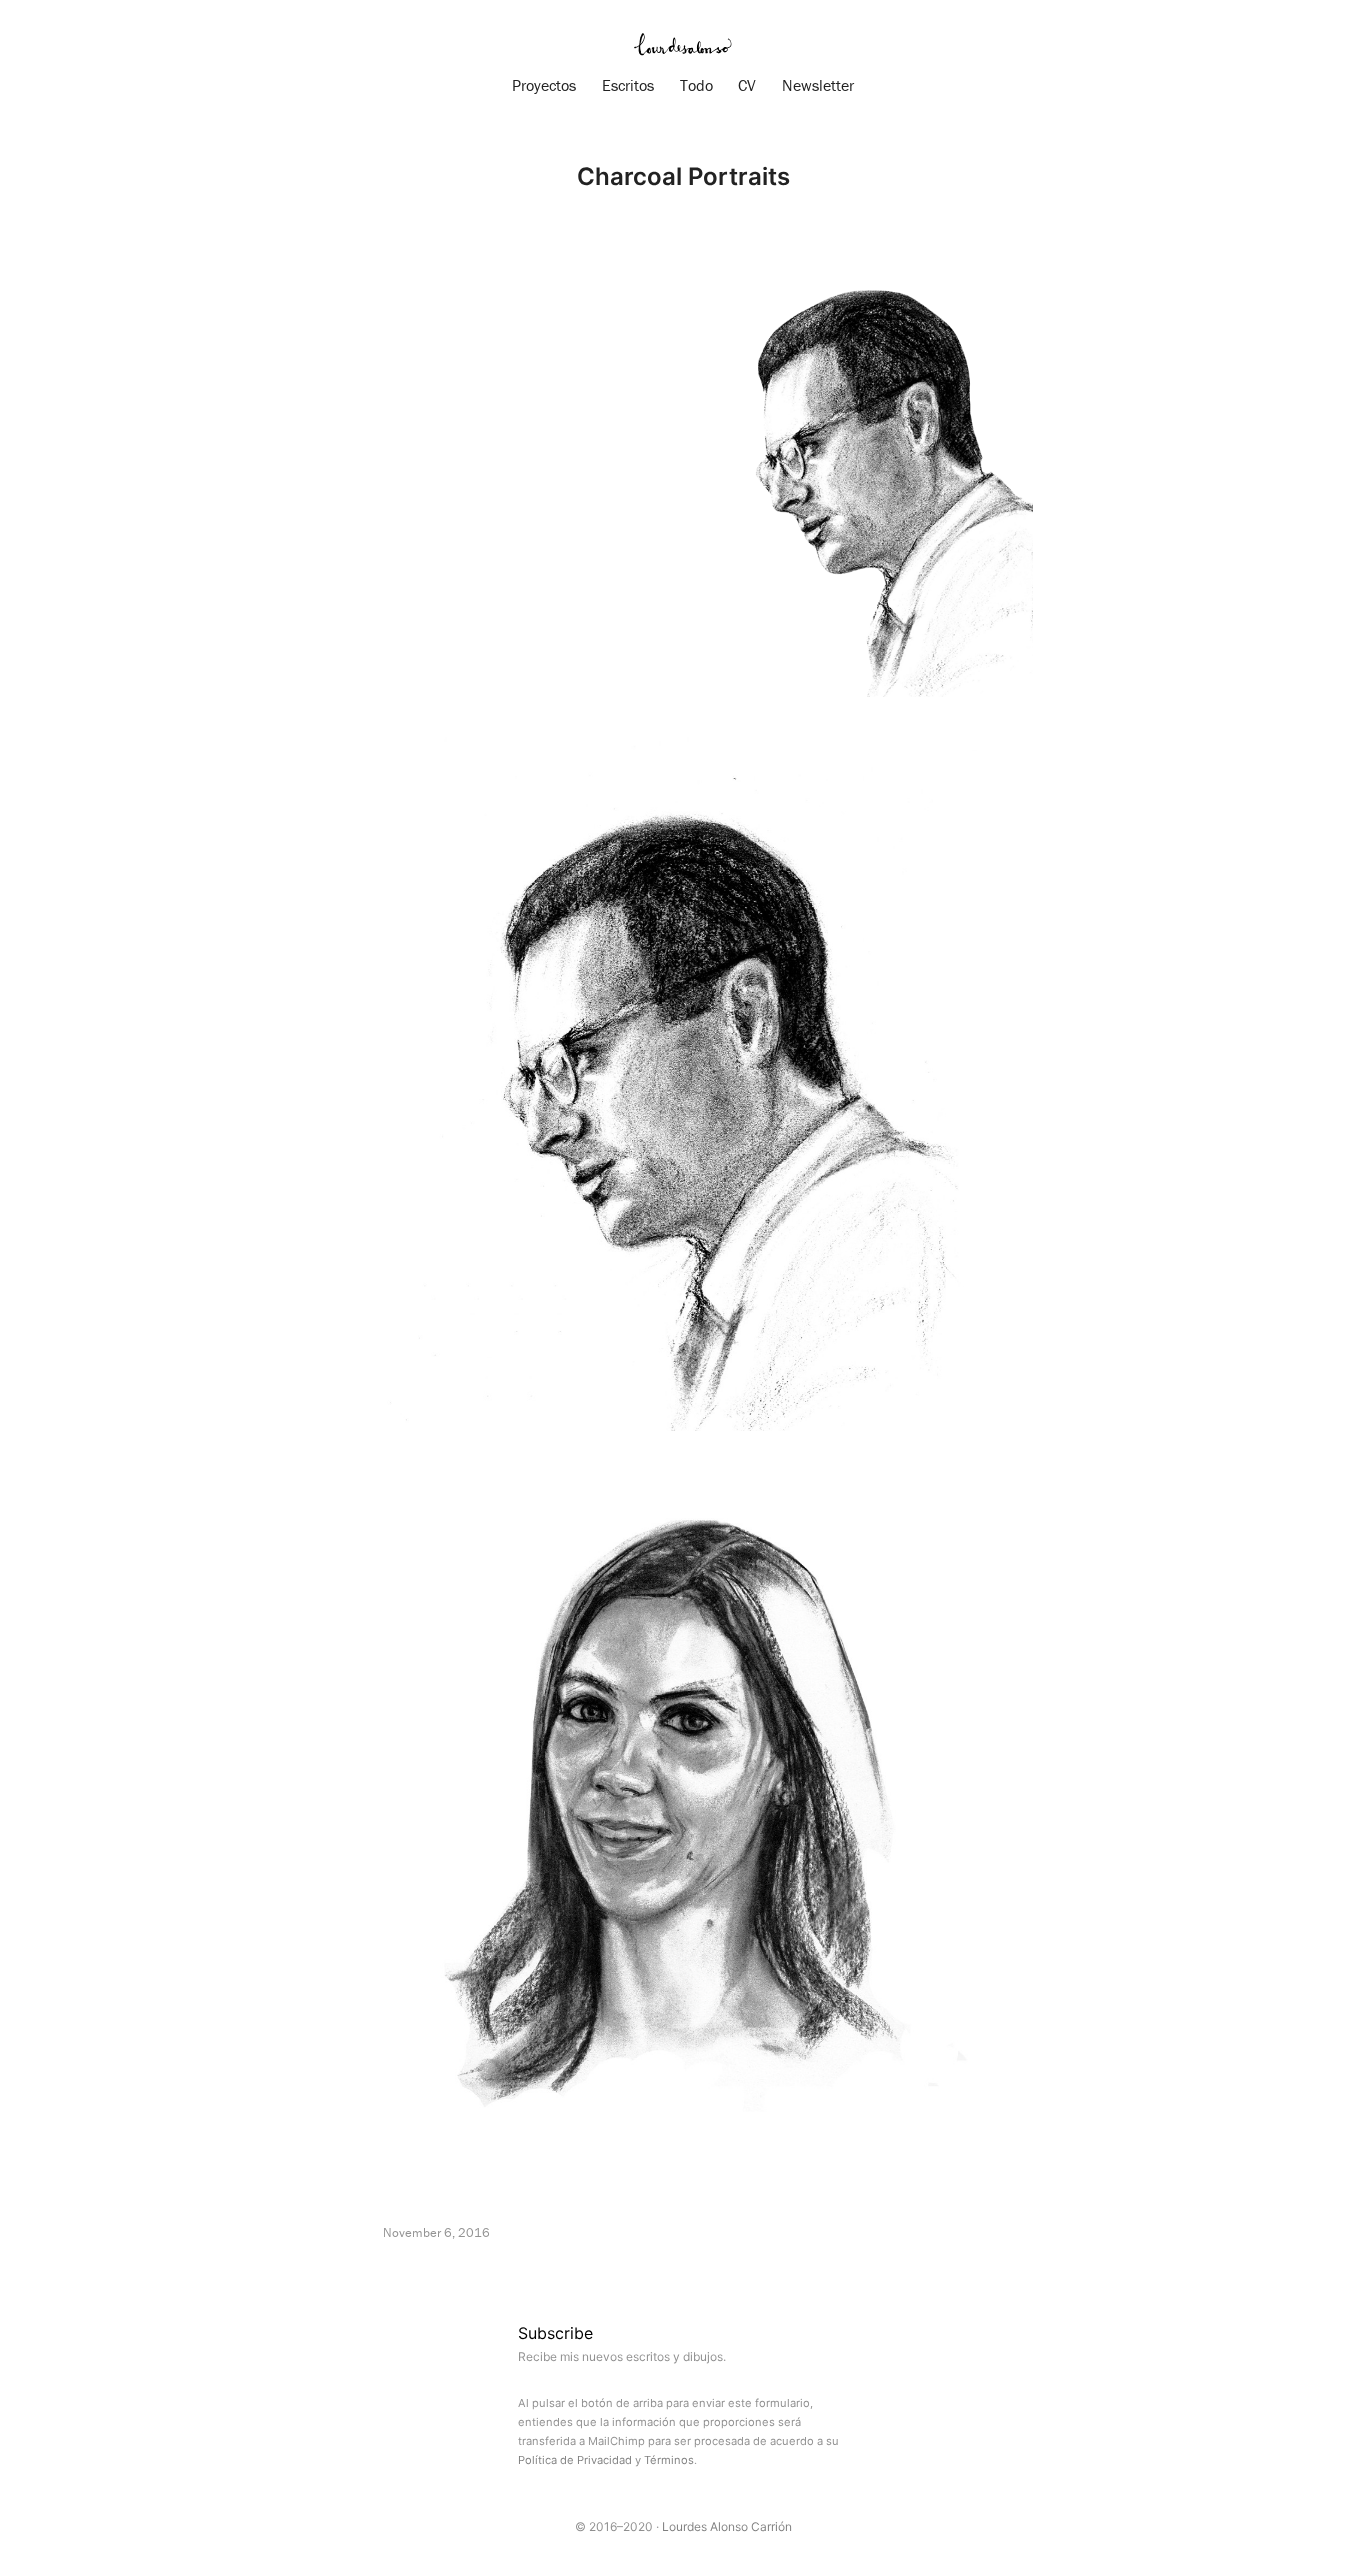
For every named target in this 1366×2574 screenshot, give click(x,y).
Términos (669, 2460)
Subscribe (555, 2333)
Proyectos (544, 85)
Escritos (628, 85)
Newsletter (818, 85)
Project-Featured (508, 2271)
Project (409, 2271)
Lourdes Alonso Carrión (727, 2526)
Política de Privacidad (575, 2460)
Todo (696, 85)
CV (747, 85)
